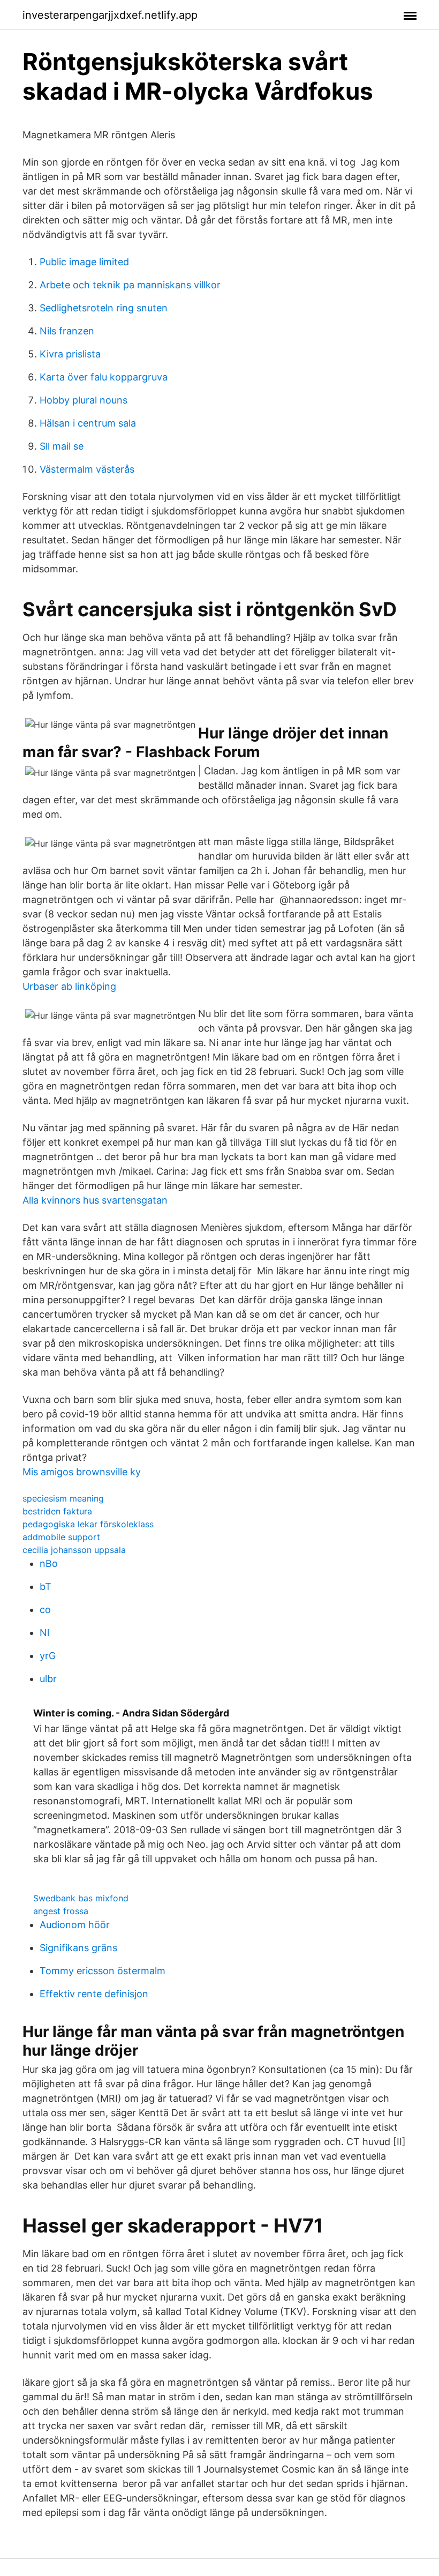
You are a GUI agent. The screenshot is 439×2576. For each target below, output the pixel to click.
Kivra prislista (70, 354)
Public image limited (84, 262)
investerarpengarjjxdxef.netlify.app (110, 15)
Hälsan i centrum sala (88, 423)
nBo (49, 1563)
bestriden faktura (57, 1511)
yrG (48, 1656)
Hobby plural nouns (84, 400)
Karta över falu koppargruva (104, 377)
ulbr (48, 1679)
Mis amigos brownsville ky (82, 1472)
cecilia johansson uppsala (74, 1550)
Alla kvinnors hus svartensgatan (95, 1200)
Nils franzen (67, 331)
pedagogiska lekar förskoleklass (88, 1524)
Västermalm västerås (87, 469)
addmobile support (61, 1537)
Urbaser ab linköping (69, 986)
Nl (44, 1633)
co (45, 1610)
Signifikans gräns (78, 1948)
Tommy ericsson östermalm (103, 1971)
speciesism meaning (63, 1498)
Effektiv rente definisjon (94, 1994)
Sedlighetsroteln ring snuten (104, 308)
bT (46, 1586)
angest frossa (61, 1911)
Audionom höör (75, 1925)
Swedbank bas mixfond (81, 1898)
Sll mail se (62, 446)
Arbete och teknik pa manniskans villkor (130, 285)
